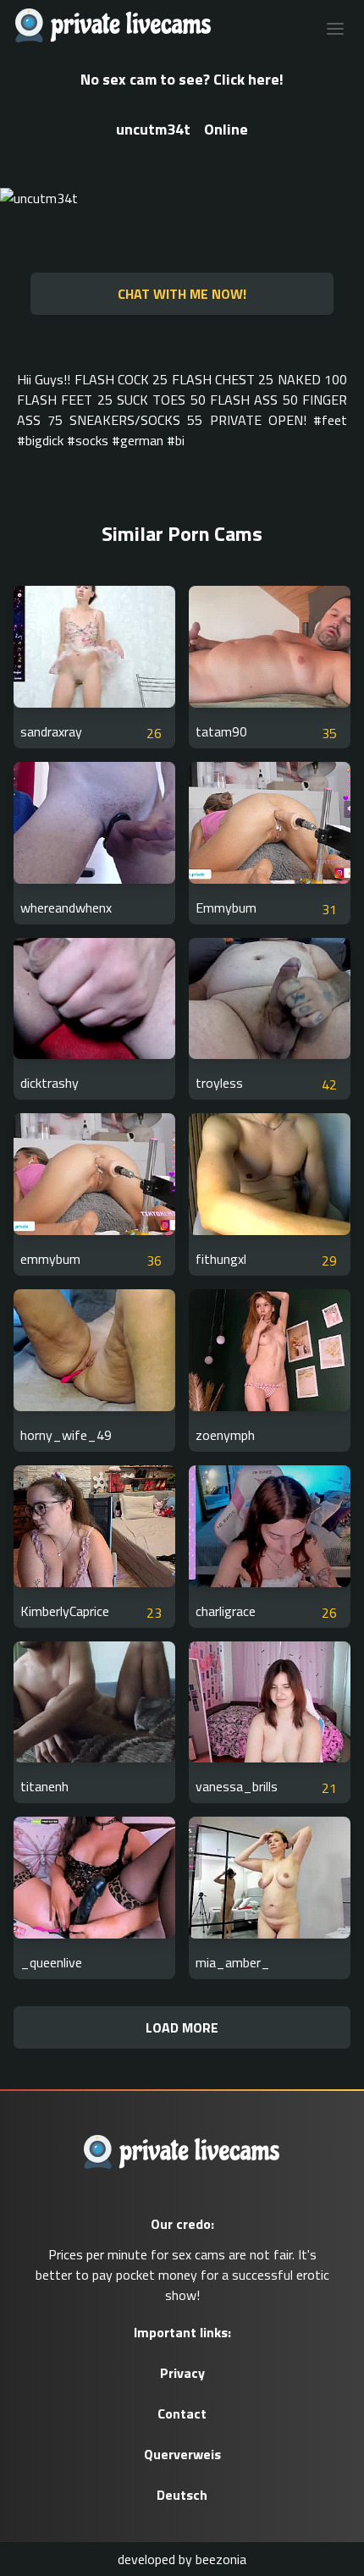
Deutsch (182, 2495)
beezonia (221, 2559)
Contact (182, 2413)
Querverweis (182, 2454)
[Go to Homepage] (108, 27)
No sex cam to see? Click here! (182, 79)
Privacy (182, 2373)
